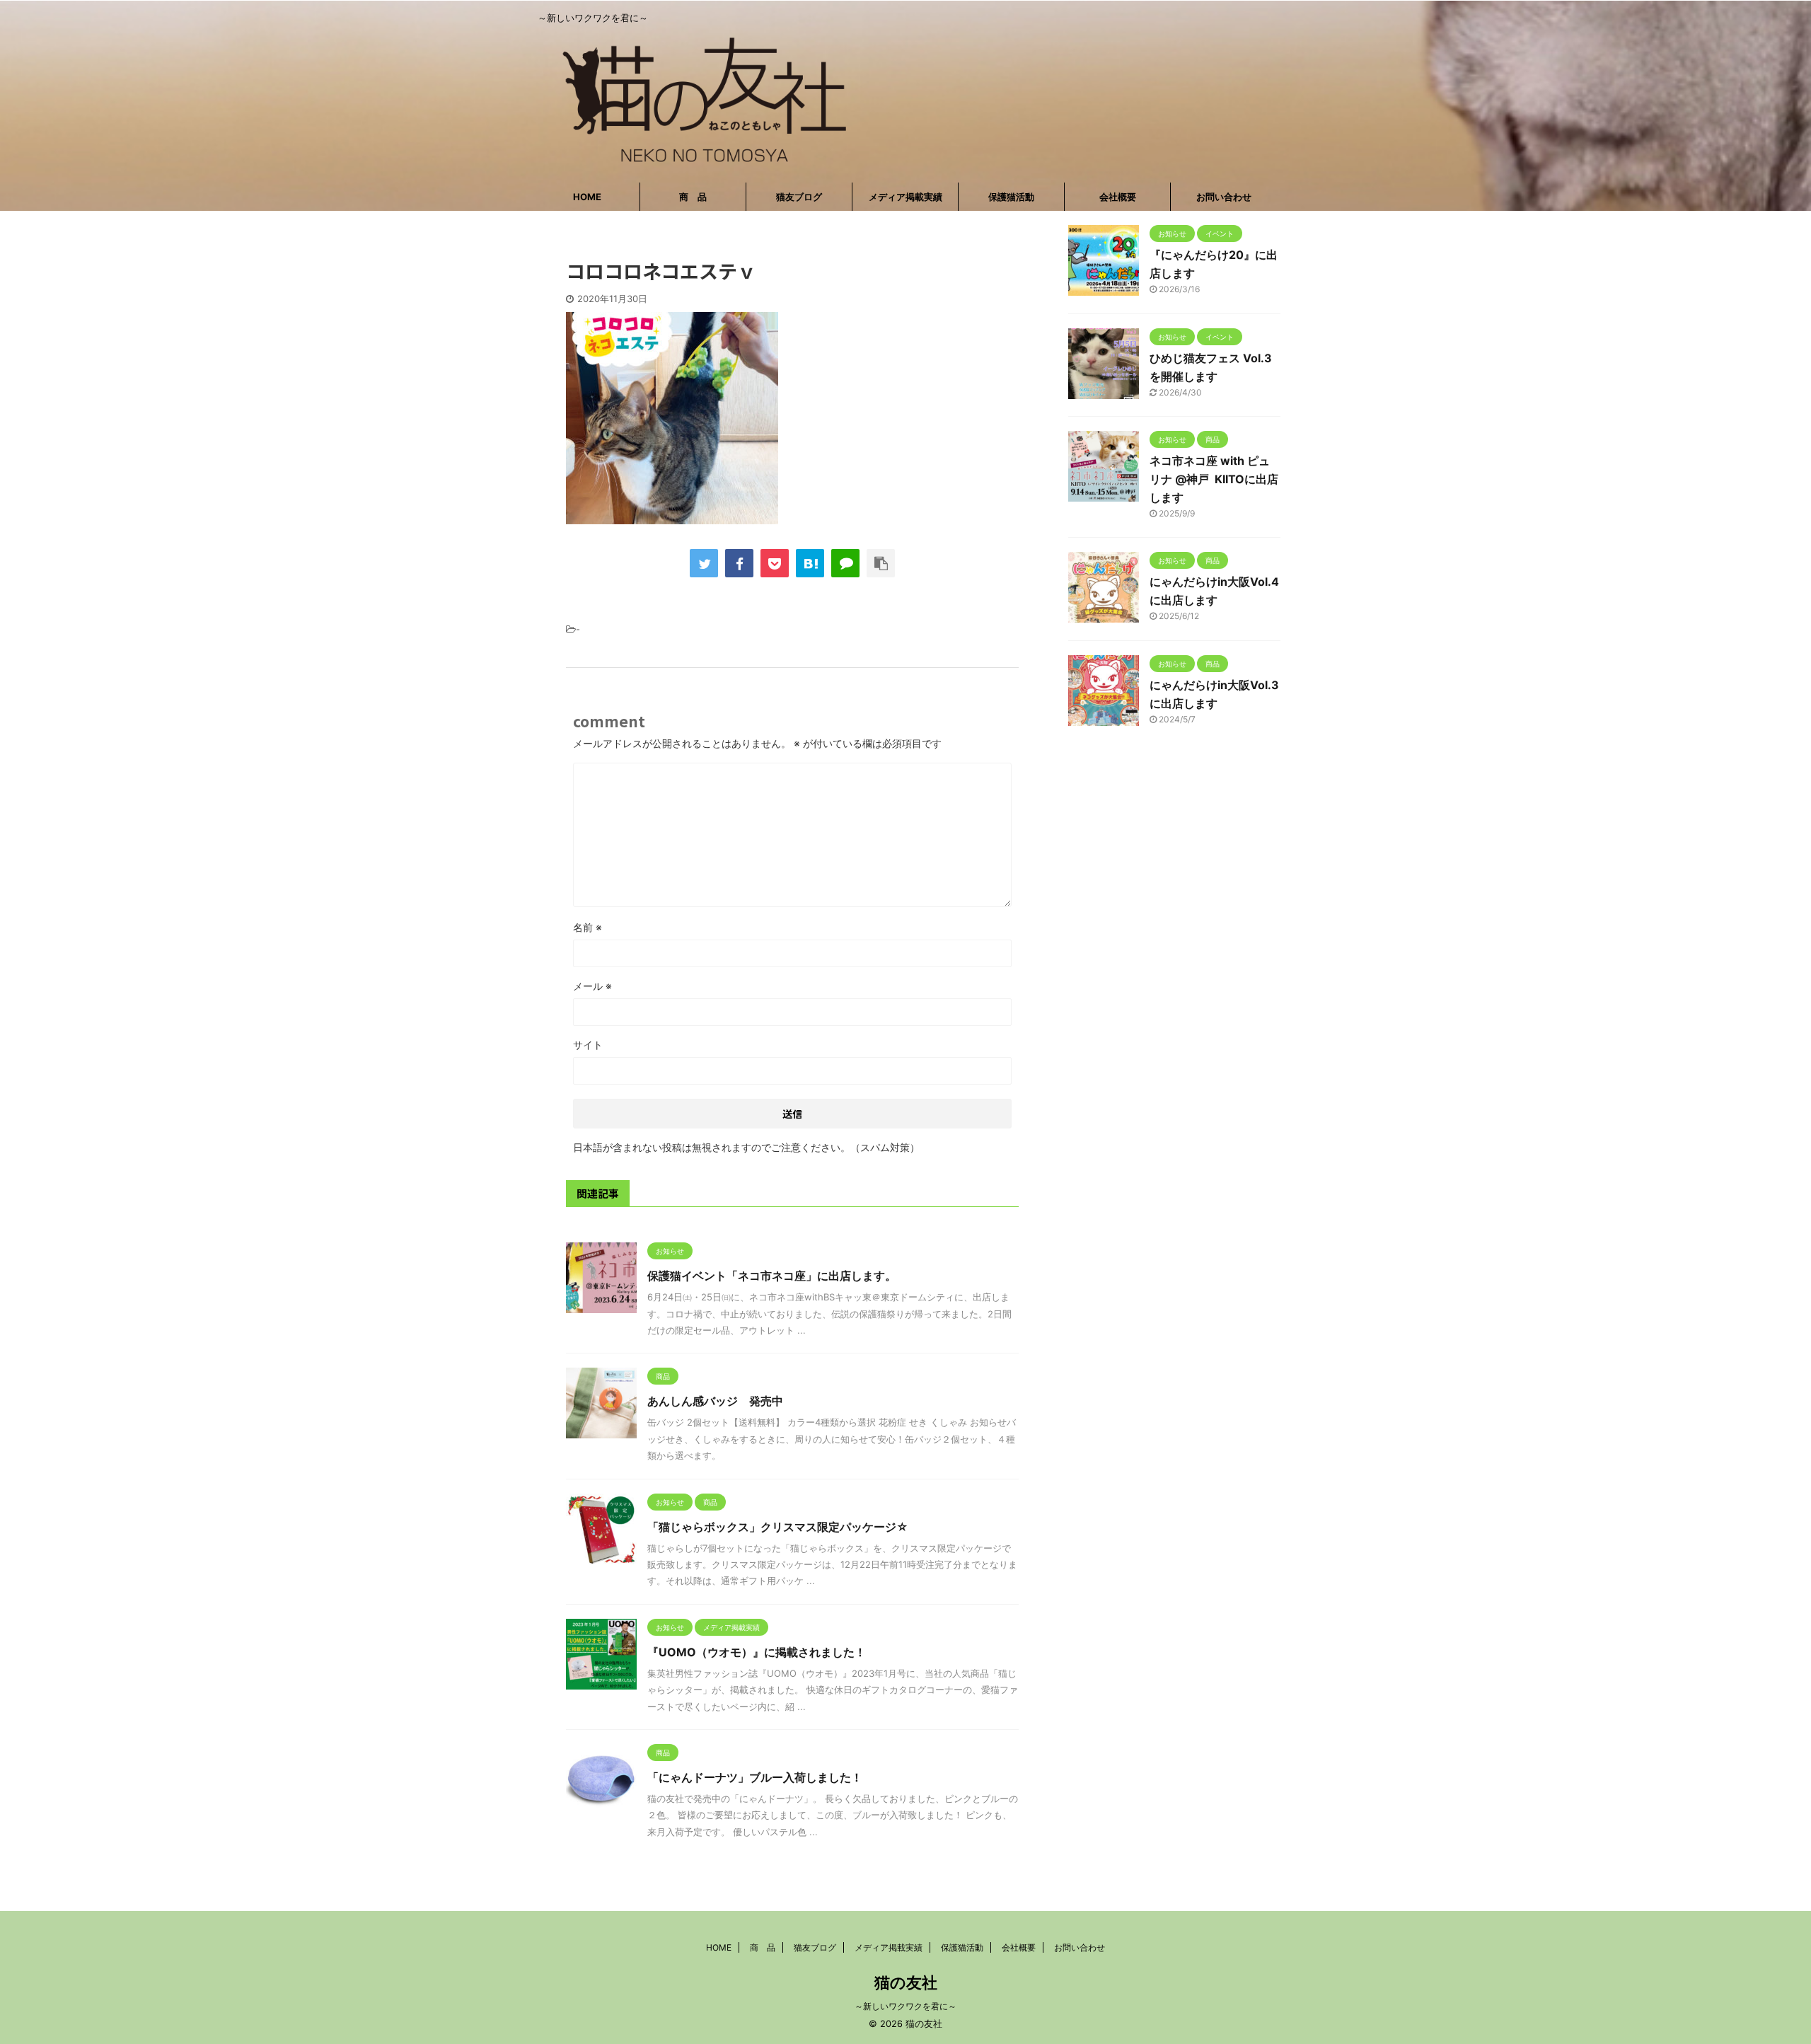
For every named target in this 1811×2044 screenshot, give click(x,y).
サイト (588, 1045)
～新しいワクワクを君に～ (905, 2006)
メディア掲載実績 (905, 197)
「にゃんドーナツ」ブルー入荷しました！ (755, 1777)
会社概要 (1118, 197)
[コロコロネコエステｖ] (810, 563)
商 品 (693, 197)
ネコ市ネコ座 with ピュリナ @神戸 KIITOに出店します (1214, 479)
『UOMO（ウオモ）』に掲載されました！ (757, 1652)
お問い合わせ (1224, 197)
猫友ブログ (799, 197)
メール (592, 986)
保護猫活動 (1011, 197)
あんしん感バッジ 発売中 (715, 1401)
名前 (588, 927)
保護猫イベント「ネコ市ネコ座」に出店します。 (772, 1276)
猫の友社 (906, 1982)
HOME (587, 197)
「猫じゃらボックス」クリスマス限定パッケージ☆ (778, 1527)
